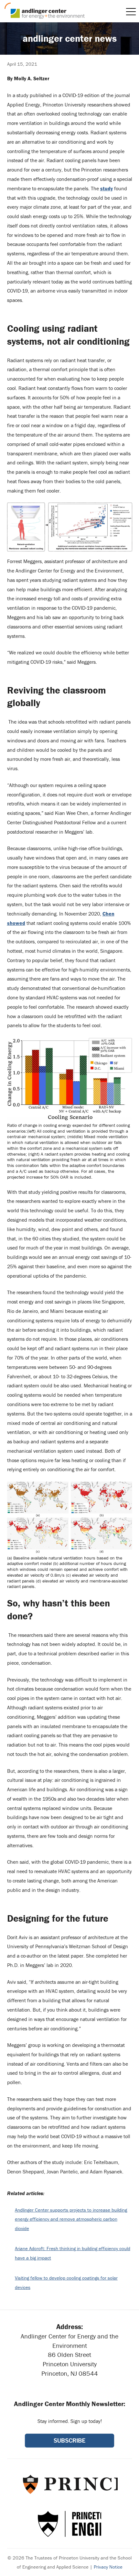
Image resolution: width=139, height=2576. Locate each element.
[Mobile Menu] (131, 12)
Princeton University (70, 2484)
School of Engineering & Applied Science (69, 2524)
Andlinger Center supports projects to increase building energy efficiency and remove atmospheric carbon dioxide (71, 2219)
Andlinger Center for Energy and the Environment (45, 11)
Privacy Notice (108, 2567)
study (107, 188)
